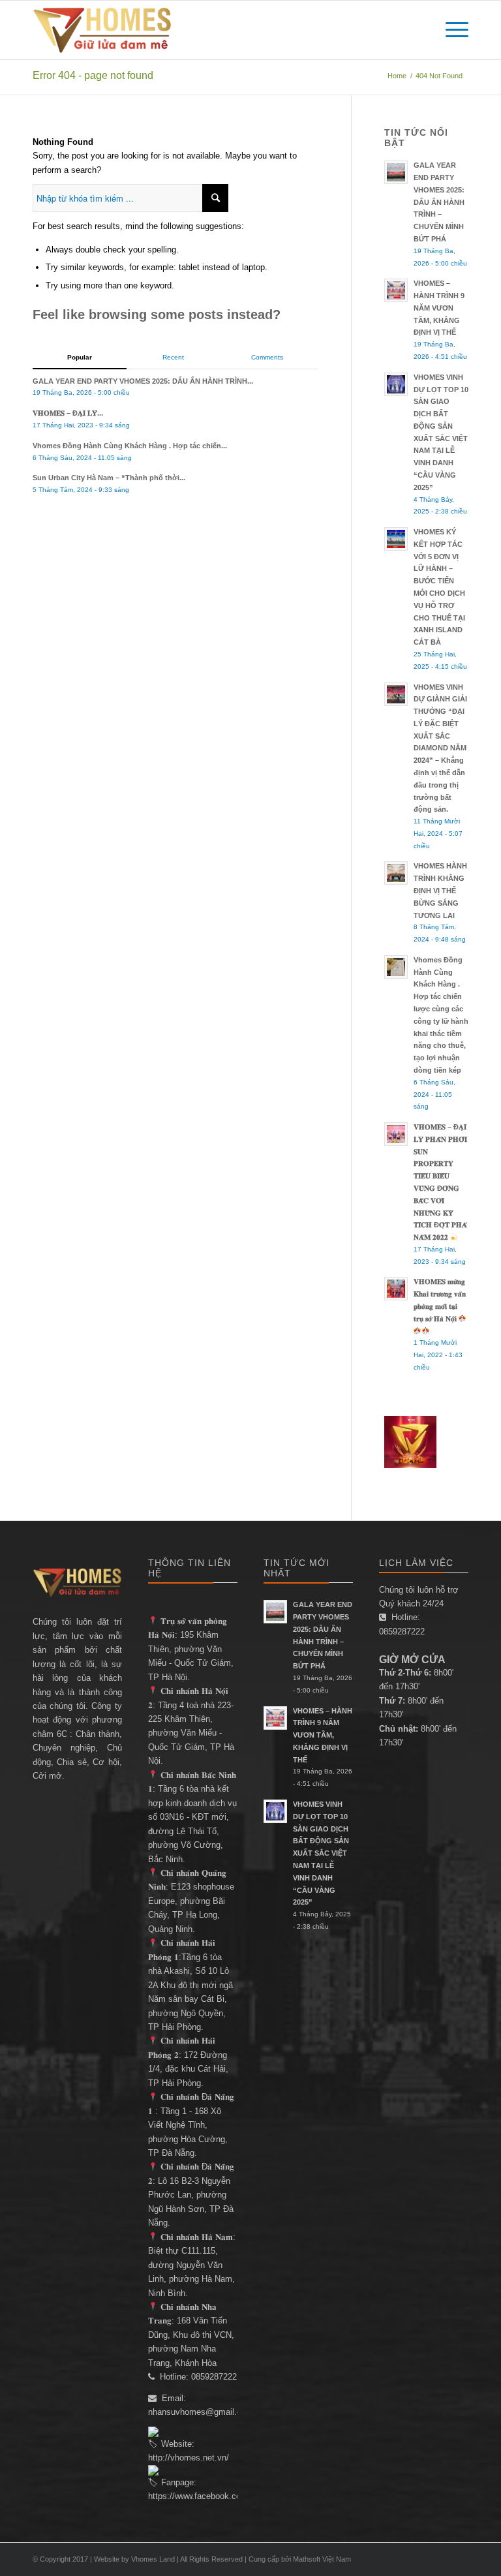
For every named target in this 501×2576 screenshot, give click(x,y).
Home (397, 76)
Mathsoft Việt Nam (322, 2559)
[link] (224, 2496)
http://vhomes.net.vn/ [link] (189, 2458)
